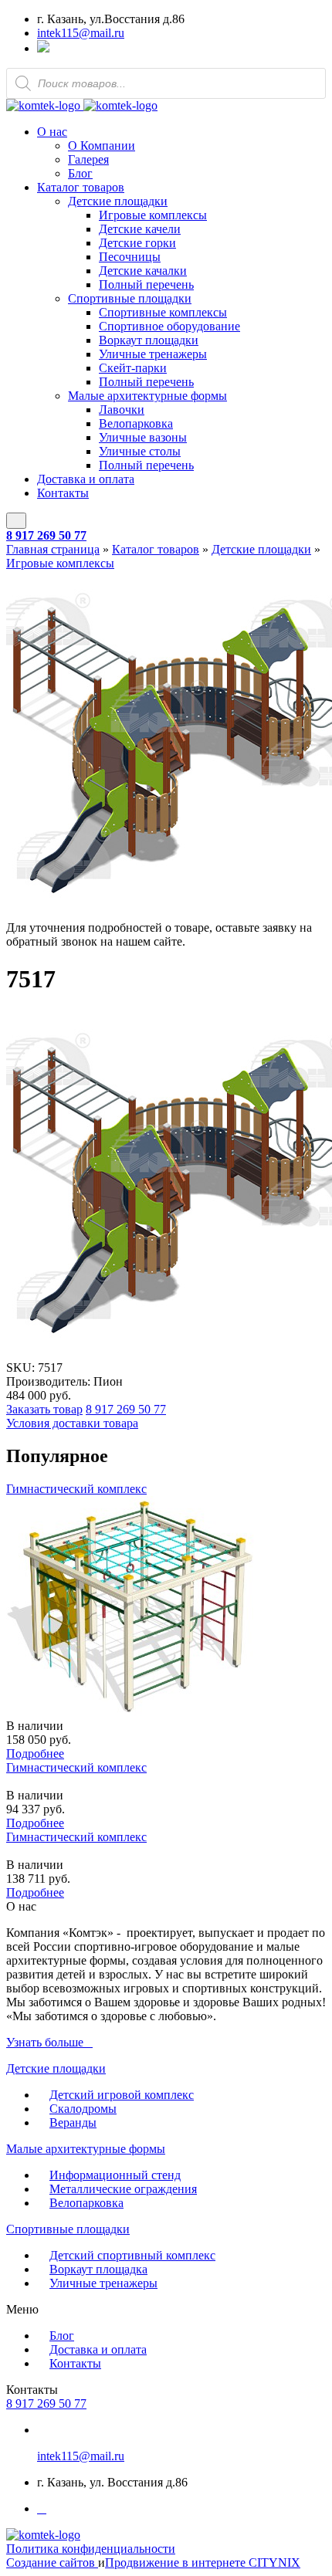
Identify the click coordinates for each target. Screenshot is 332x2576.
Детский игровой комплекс (122, 2095)
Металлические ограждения (123, 2189)
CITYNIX (274, 2562)
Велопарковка (136, 423)
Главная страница (53, 549)
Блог (80, 173)
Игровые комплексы (153, 215)
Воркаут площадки (149, 340)
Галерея (88, 159)
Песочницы (130, 257)
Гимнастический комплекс (76, 1489)
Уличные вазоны (143, 437)
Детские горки (137, 243)
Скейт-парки (133, 368)
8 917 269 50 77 (46, 535)
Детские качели (140, 229)
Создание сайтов (52, 2562)
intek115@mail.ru (81, 33)
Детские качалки (143, 271)
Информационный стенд (115, 2175)
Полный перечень (146, 284)
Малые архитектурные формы (147, 396)
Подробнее (35, 1753)
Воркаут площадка (98, 2269)
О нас (52, 132)
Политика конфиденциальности (91, 2549)
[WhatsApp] (43, 48)
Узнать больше (45, 2042)
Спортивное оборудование (169, 326)
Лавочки (122, 410)
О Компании (102, 146)
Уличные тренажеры (153, 354)
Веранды (73, 2122)
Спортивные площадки (130, 298)
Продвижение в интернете (177, 2562)
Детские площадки (118, 201)
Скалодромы (83, 2109)
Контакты (63, 493)
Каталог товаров (81, 187)
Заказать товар (44, 1409)
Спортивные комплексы (163, 312)
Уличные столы (140, 451)
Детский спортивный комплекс (132, 2255)
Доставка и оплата (86, 479)
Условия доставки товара (72, 1423)
